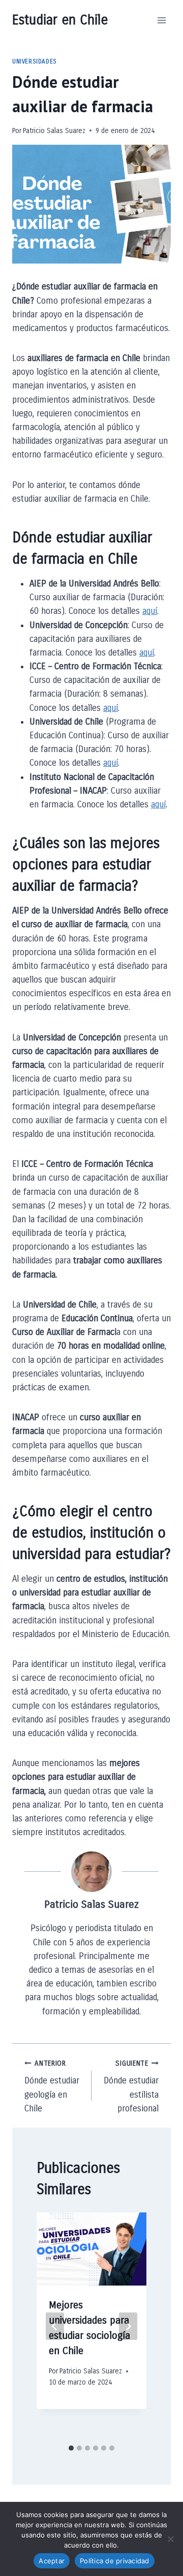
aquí (150, 611)
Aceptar (52, 2561)
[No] (170, 2539)
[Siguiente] (128, 2326)
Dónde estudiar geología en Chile (52, 2086)
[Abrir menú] (161, 20)
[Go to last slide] (55, 2326)
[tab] (71, 2448)
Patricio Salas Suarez (54, 131)
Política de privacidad (115, 2561)
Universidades (35, 61)
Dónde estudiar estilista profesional (131, 2086)
